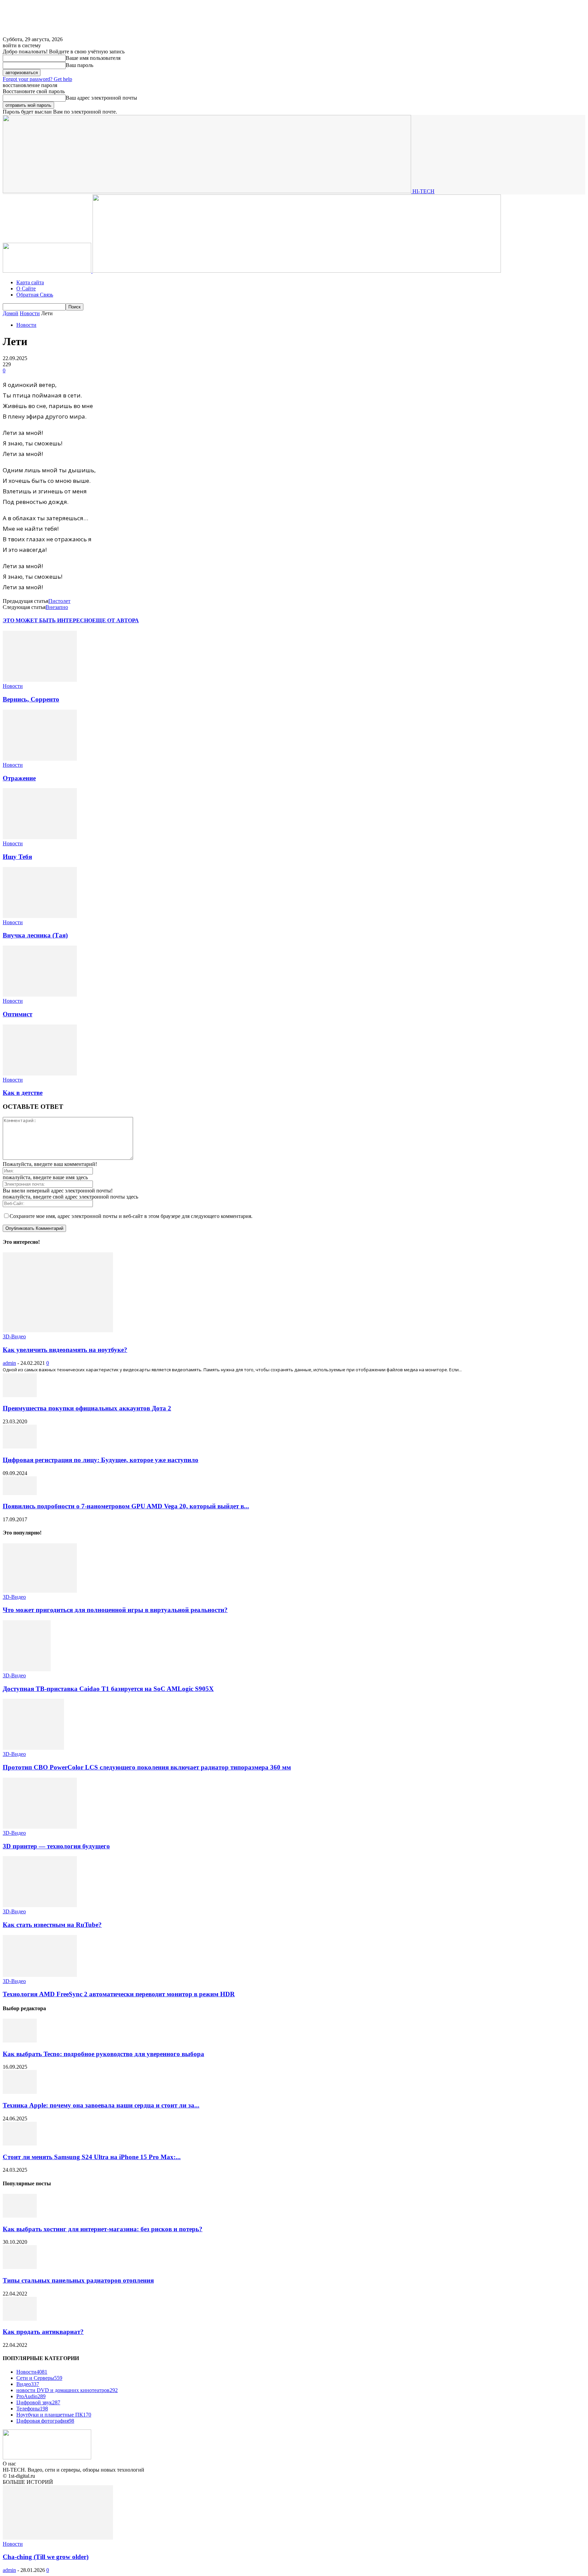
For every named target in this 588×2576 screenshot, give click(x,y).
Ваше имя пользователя (93, 58)
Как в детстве (23, 1093)
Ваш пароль (79, 65)
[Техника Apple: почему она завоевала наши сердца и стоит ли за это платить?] (20, 2092)
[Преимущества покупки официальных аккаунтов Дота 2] (20, 1395)
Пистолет (59, 601)
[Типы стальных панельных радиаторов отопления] (20, 2267)
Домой (11, 313)
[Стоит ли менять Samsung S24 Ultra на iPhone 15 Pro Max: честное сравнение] (20, 2144)
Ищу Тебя (17, 857)
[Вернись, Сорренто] (40, 680)
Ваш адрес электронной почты (101, 98)
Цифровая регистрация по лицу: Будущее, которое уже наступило (101, 1460)
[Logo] (48, 271)
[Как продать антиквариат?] (20, 2319)
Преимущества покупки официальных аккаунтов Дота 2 (87, 1408)
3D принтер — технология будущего (56, 1846)
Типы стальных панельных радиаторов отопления (78, 2280)
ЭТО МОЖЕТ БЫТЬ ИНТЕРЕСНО (47, 620)
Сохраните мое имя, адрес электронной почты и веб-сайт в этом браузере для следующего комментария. (131, 1216)
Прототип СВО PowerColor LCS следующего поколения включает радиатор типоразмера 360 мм (147, 1767)
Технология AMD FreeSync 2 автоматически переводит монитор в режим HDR (119, 1994)
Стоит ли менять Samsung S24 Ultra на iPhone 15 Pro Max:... (92, 2157)
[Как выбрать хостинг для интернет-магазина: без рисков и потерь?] (20, 2216)
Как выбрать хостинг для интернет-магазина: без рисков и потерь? (103, 2229)
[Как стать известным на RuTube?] (40, 1905)
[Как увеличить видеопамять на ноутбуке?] (58, 1330)
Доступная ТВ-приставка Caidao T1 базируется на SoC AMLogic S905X (108, 1689)
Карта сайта (30, 282)
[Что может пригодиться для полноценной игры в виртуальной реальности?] (40, 1591)
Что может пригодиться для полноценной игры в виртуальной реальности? (115, 1610)
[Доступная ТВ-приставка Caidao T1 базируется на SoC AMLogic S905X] (27, 1669)
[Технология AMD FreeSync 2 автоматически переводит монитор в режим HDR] (40, 1975)
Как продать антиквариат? (43, 2332)
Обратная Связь (35, 295)
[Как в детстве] (40, 1074)
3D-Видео (14, 1336)
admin (9, 1363)
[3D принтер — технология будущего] (40, 1827)
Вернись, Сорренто (31, 699)
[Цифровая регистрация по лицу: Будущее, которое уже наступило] (20, 1447)
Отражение (19, 778)
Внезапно (57, 607)
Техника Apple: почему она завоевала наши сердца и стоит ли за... (101, 2105)
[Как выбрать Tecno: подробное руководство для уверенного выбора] (20, 2041)
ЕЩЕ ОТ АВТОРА (116, 620)
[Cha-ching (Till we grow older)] (58, 2538)
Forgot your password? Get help (37, 79)
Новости (30, 313)
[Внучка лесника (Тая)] (40, 916)
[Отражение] (40, 759)
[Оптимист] (40, 995)
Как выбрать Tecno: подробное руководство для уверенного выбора (103, 2054)
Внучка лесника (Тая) (35, 935)
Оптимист (18, 1014)
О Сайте (26, 289)
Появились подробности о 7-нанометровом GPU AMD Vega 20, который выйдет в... (126, 1506)
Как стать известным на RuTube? (52, 1925)
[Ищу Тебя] (40, 837)
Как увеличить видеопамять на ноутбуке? (65, 1350)
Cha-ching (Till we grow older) (46, 2557)
